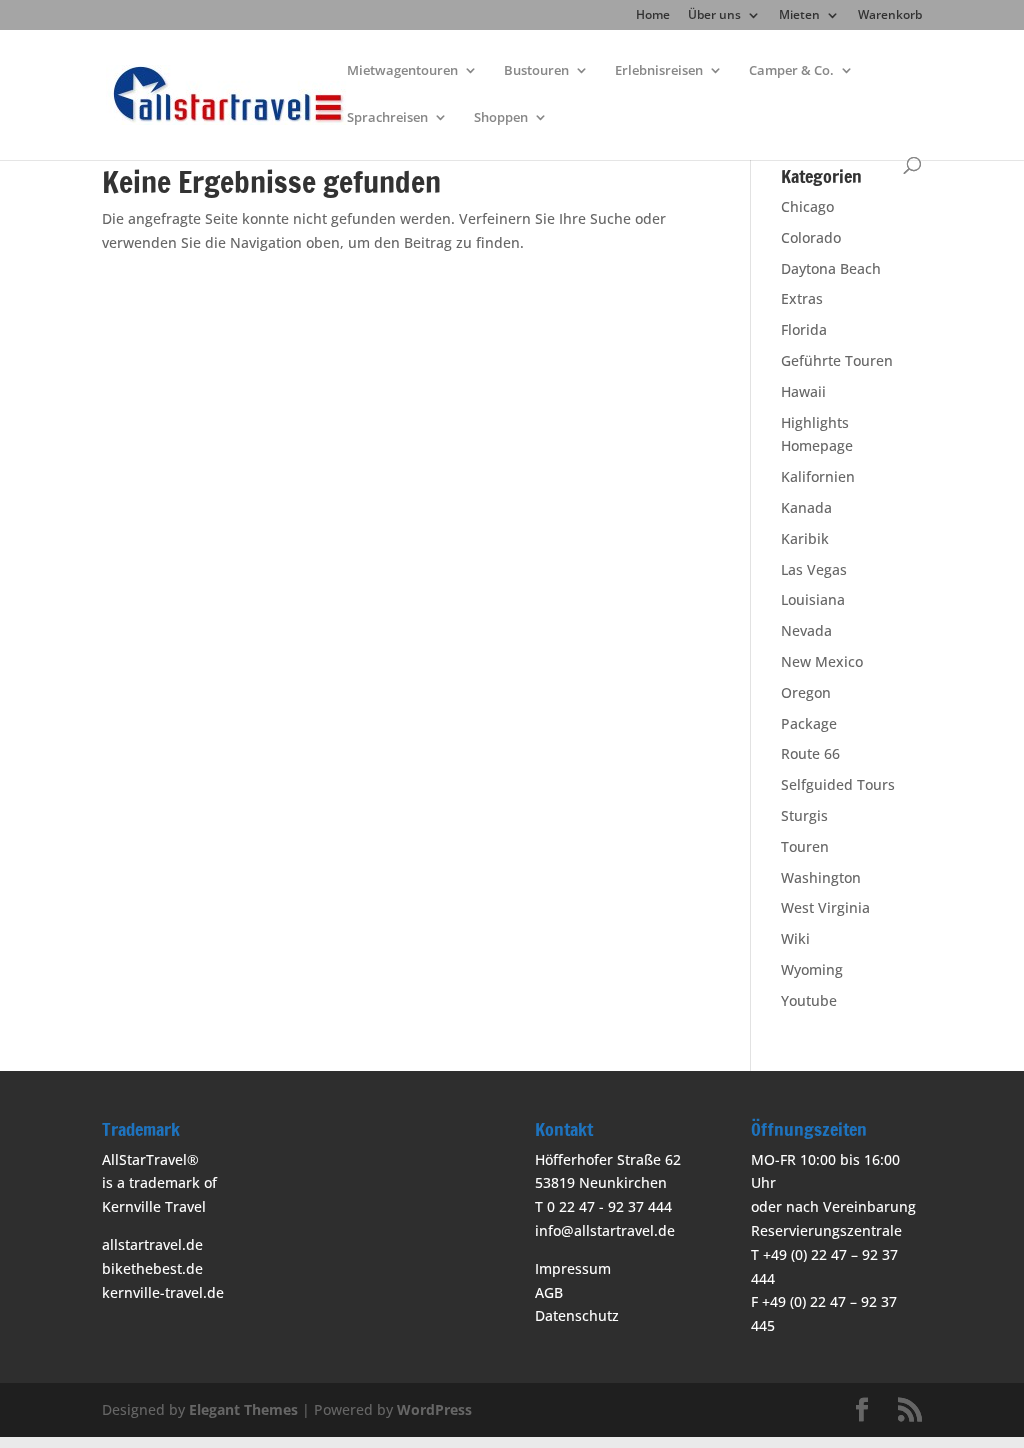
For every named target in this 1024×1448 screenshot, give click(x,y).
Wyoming (812, 969)
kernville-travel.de (163, 1292)
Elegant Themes (243, 1409)
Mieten (799, 16)
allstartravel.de (152, 1244)
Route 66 (810, 753)
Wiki (795, 938)
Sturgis (804, 815)
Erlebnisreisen (659, 71)
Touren (805, 846)
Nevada (806, 630)
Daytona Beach (831, 268)
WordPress (434, 1409)
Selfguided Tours (838, 784)
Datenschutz (577, 1315)
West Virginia (825, 907)
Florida (804, 329)
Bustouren (536, 71)
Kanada (806, 507)
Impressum (573, 1268)
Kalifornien (818, 476)
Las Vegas (814, 569)
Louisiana (813, 599)
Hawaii (803, 391)
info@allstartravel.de (605, 1230)
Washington (821, 877)
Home (653, 16)
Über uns (714, 16)
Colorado (811, 237)
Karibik (805, 538)
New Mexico (822, 661)
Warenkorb (890, 16)
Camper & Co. (791, 71)
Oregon (806, 692)
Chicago (807, 206)
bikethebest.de (152, 1268)
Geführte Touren (837, 360)
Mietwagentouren (402, 71)
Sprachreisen (387, 118)
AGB (549, 1292)
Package (809, 723)
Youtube (809, 1000)
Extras (802, 298)
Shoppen (501, 118)
